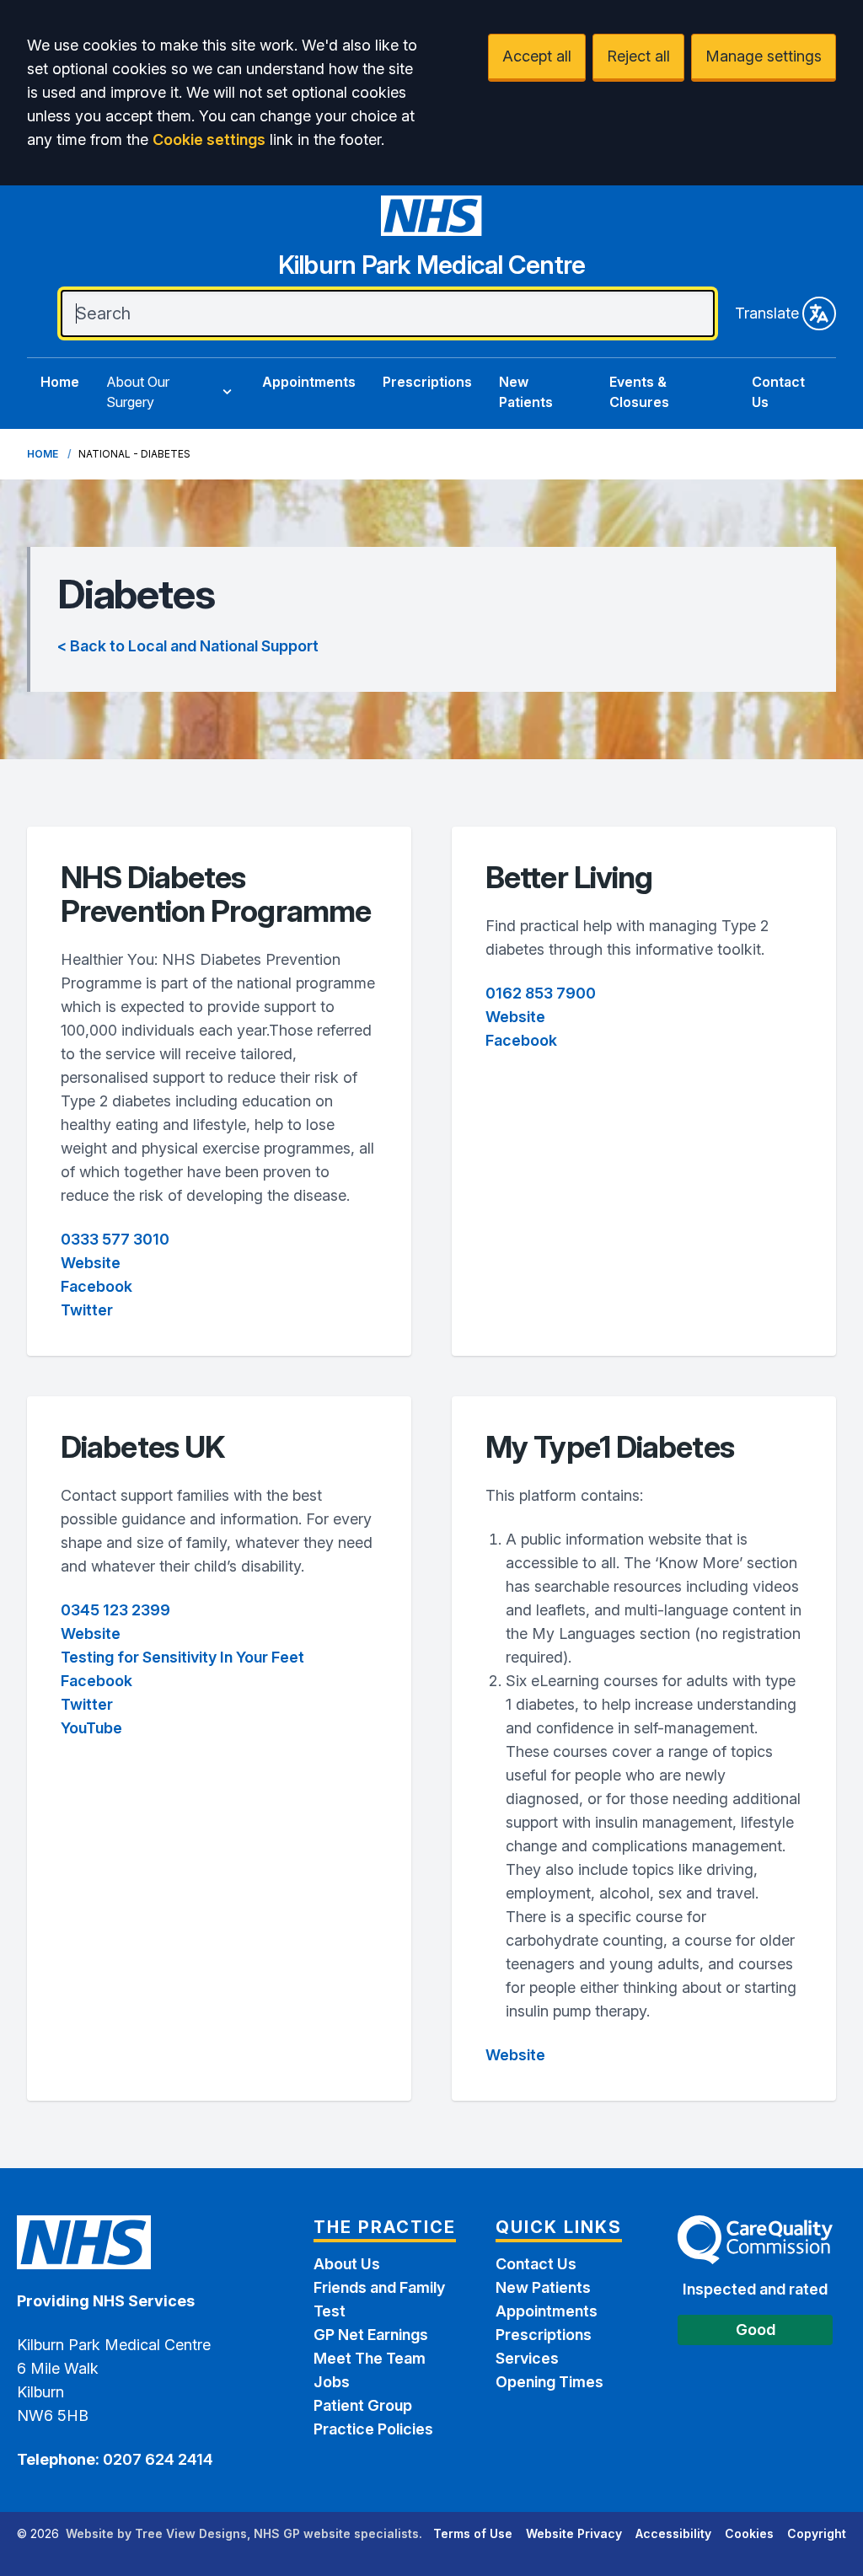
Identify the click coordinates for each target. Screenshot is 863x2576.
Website (91, 1263)
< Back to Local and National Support (188, 646)
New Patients (526, 392)
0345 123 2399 (115, 1610)
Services (527, 2358)
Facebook (96, 1286)
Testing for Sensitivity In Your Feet (182, 1657)
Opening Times (549, 2382)
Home (60, 382)
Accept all (537, 56)
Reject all (638, 56)
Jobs (332, 2382)
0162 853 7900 (541, 993)
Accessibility (673, 2533)
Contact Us (778, 392)
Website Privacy (574, 2533)
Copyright (817, 2533)
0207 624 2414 (156, 2459)
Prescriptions (427, 382)
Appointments (309, 382)
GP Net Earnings (371, 2335)
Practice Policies (373, 2429)
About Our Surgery (138, 392)
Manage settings (764, 56)
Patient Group (363, 2405)
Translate (767, 313)
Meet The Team (370, 2358)
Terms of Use (473, 2533)
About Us (347, 2264)
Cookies (749, 2533)
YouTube (91, 1728)
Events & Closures (639, 392)
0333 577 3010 (115, 1239)
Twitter (87, 1310)
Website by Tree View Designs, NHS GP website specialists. (244, 2533)
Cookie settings (209, 139)
